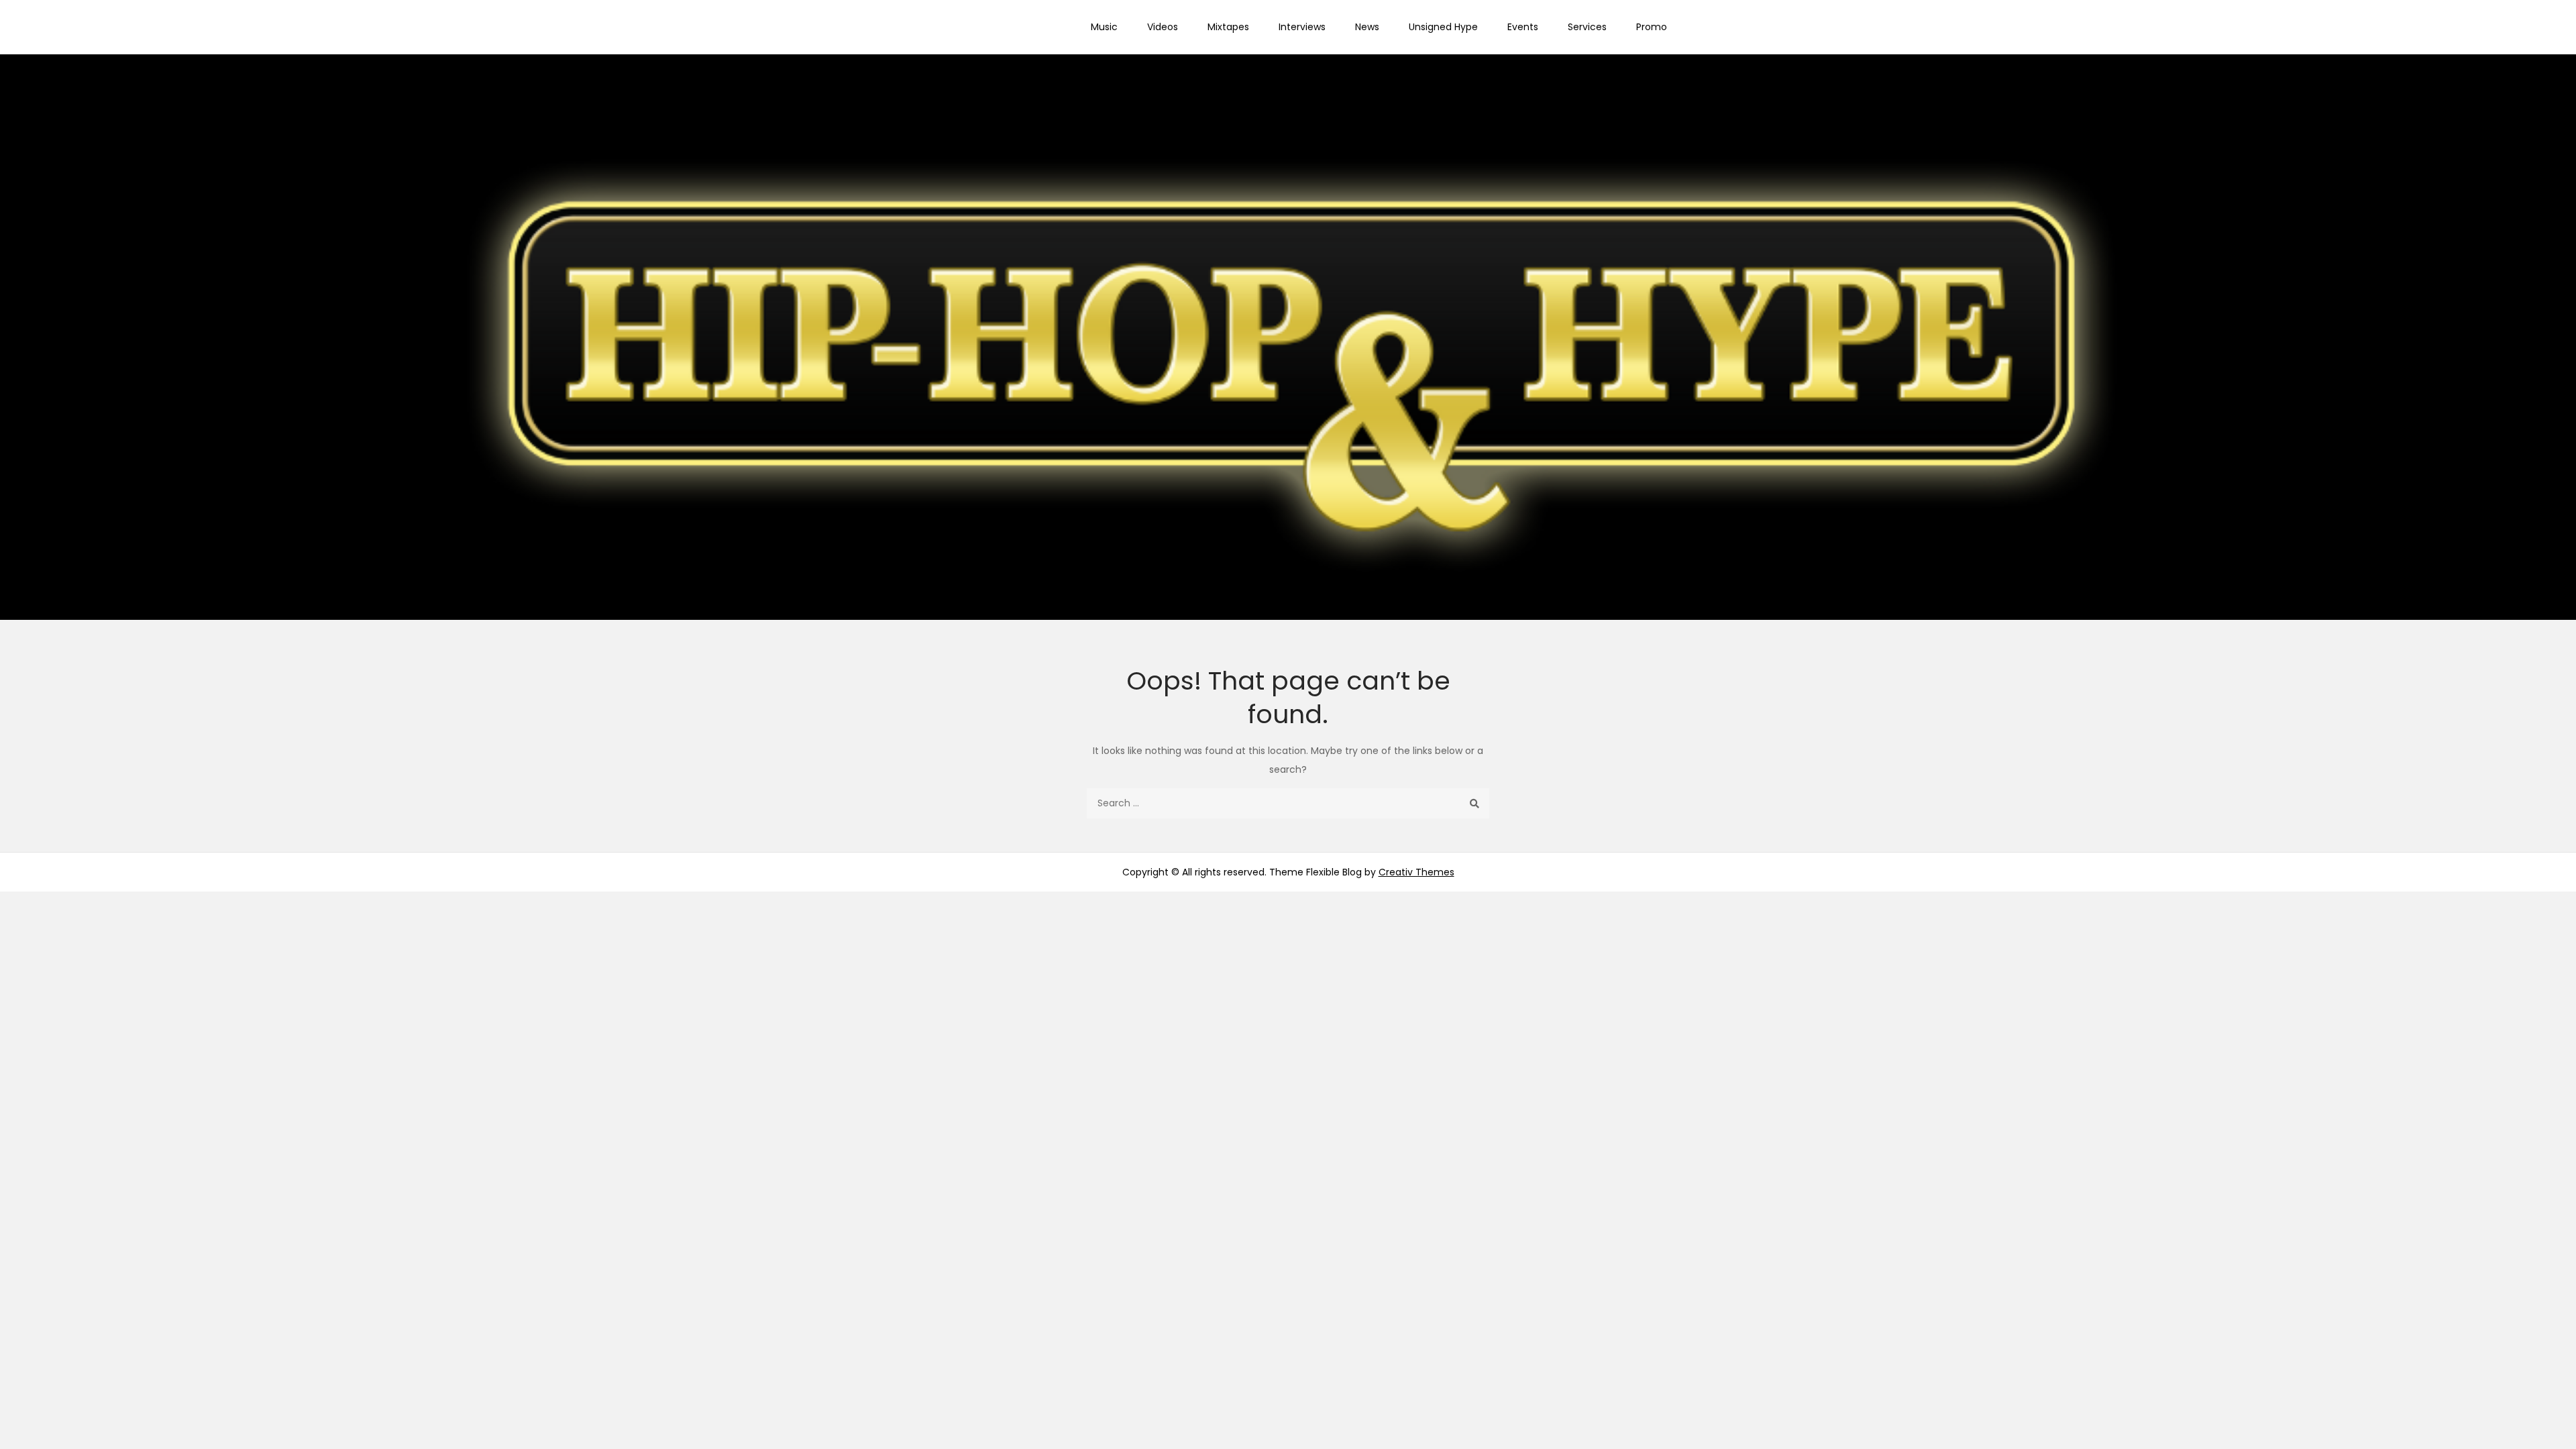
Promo (1652, 27)
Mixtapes (1228, 27)
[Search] (1474, 803)
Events (1523, 27)
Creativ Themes (1416, 872)
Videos (1163, 27)
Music (1104, 27)
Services (1587, 27)
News (1367, 27)
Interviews (1302, 27)
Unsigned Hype (1443, 27)
